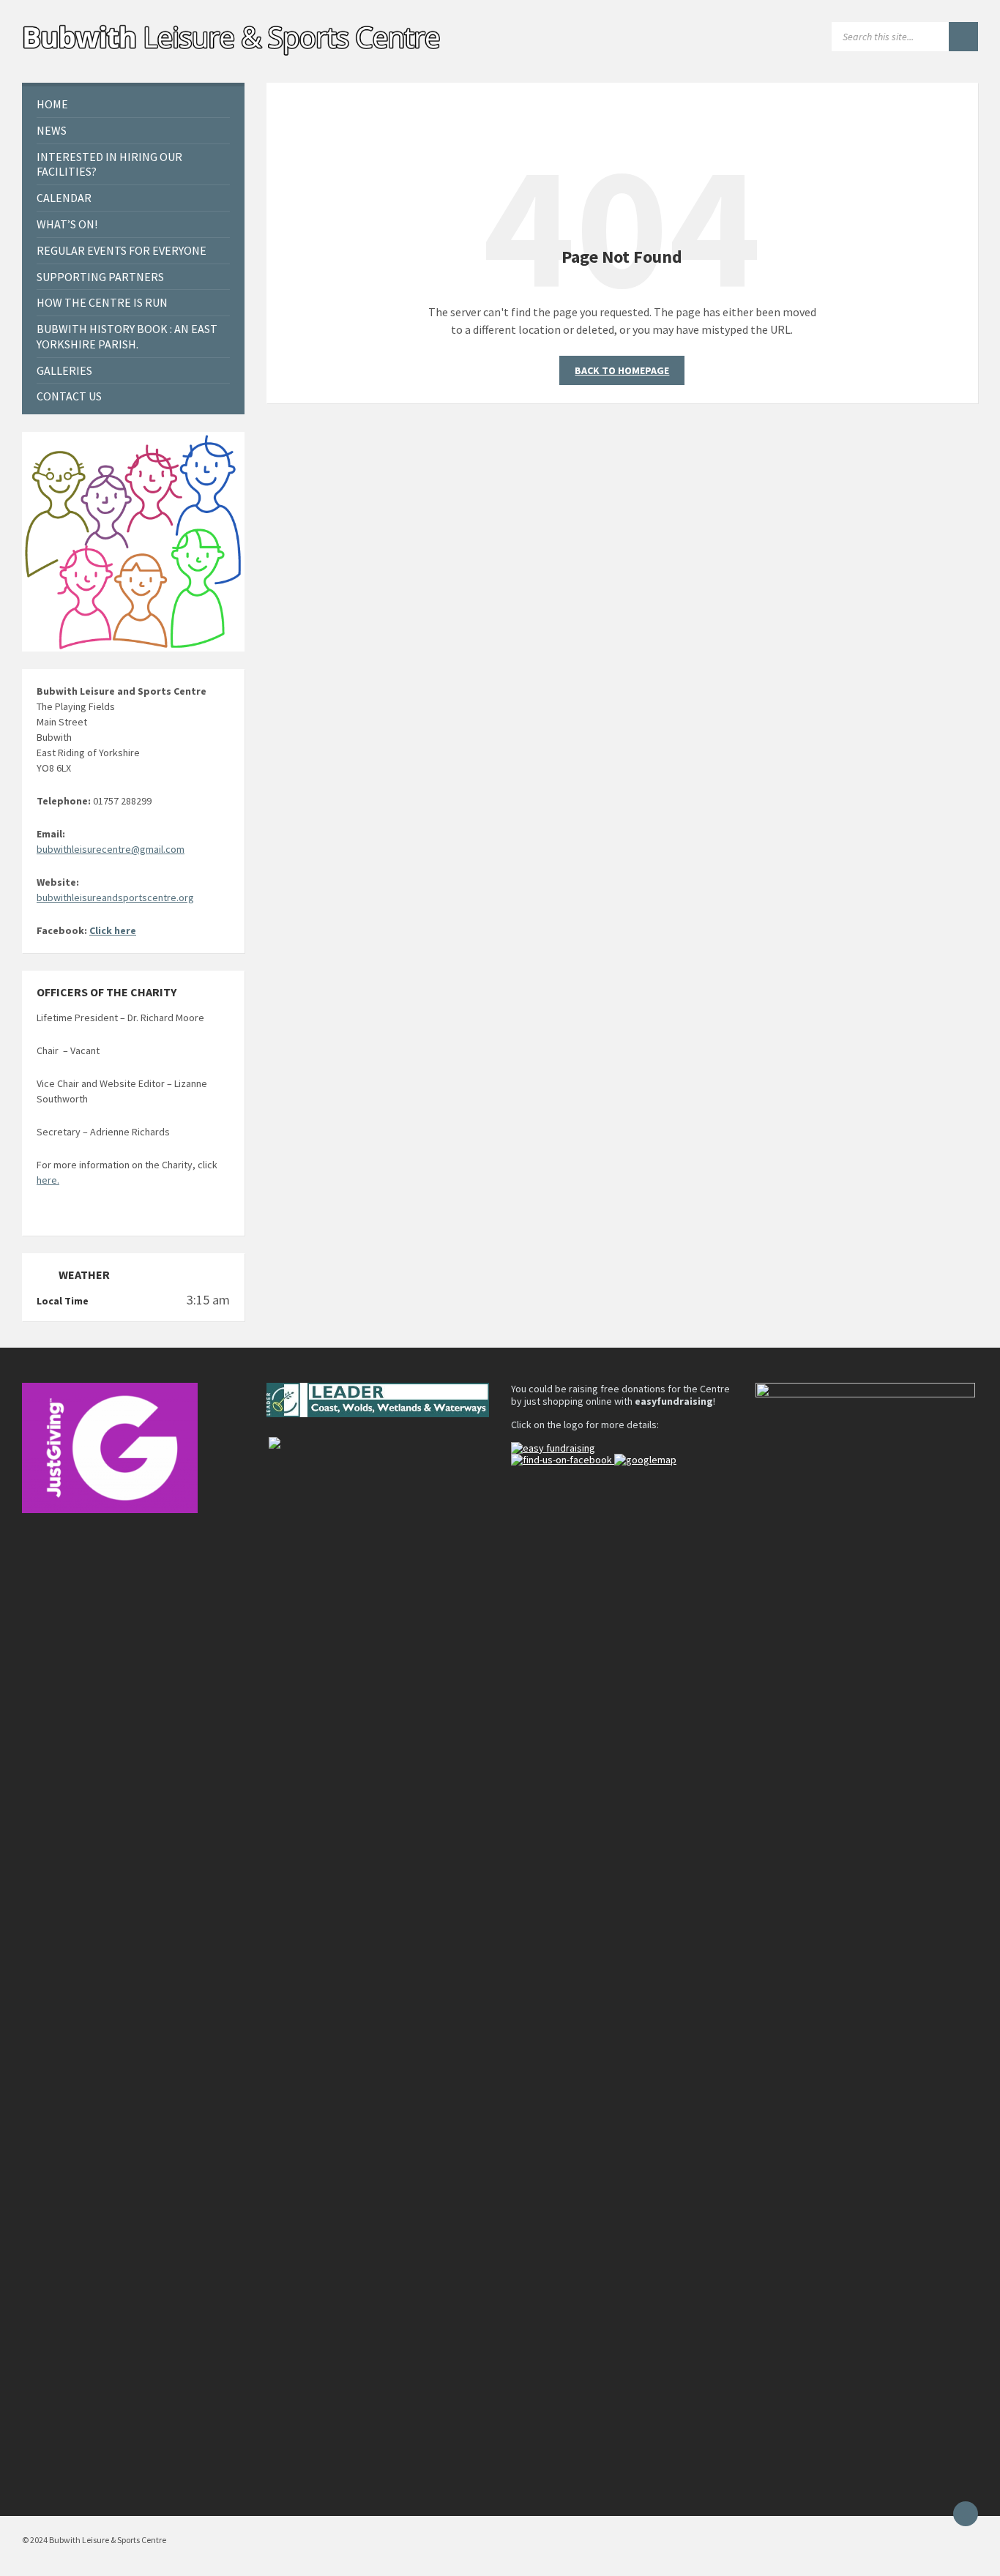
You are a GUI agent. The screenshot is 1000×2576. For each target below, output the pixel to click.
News (52, 130)
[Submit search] (963, 37)
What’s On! (67, 224)
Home (52, 104)
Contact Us (69, 396)
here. (48, 1180)
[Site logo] (233, 54)
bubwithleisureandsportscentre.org (115, 897)
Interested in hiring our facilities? (109, 164)
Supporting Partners (100, 277)
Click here (113, 930)
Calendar (64, 198)
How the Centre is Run (102, 302)
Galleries (64, 370)
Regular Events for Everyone (122, 250)
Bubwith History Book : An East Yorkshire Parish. (127, 336)
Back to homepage (622, 370)
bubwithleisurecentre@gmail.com (111, 849)
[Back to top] (966, 2514)
